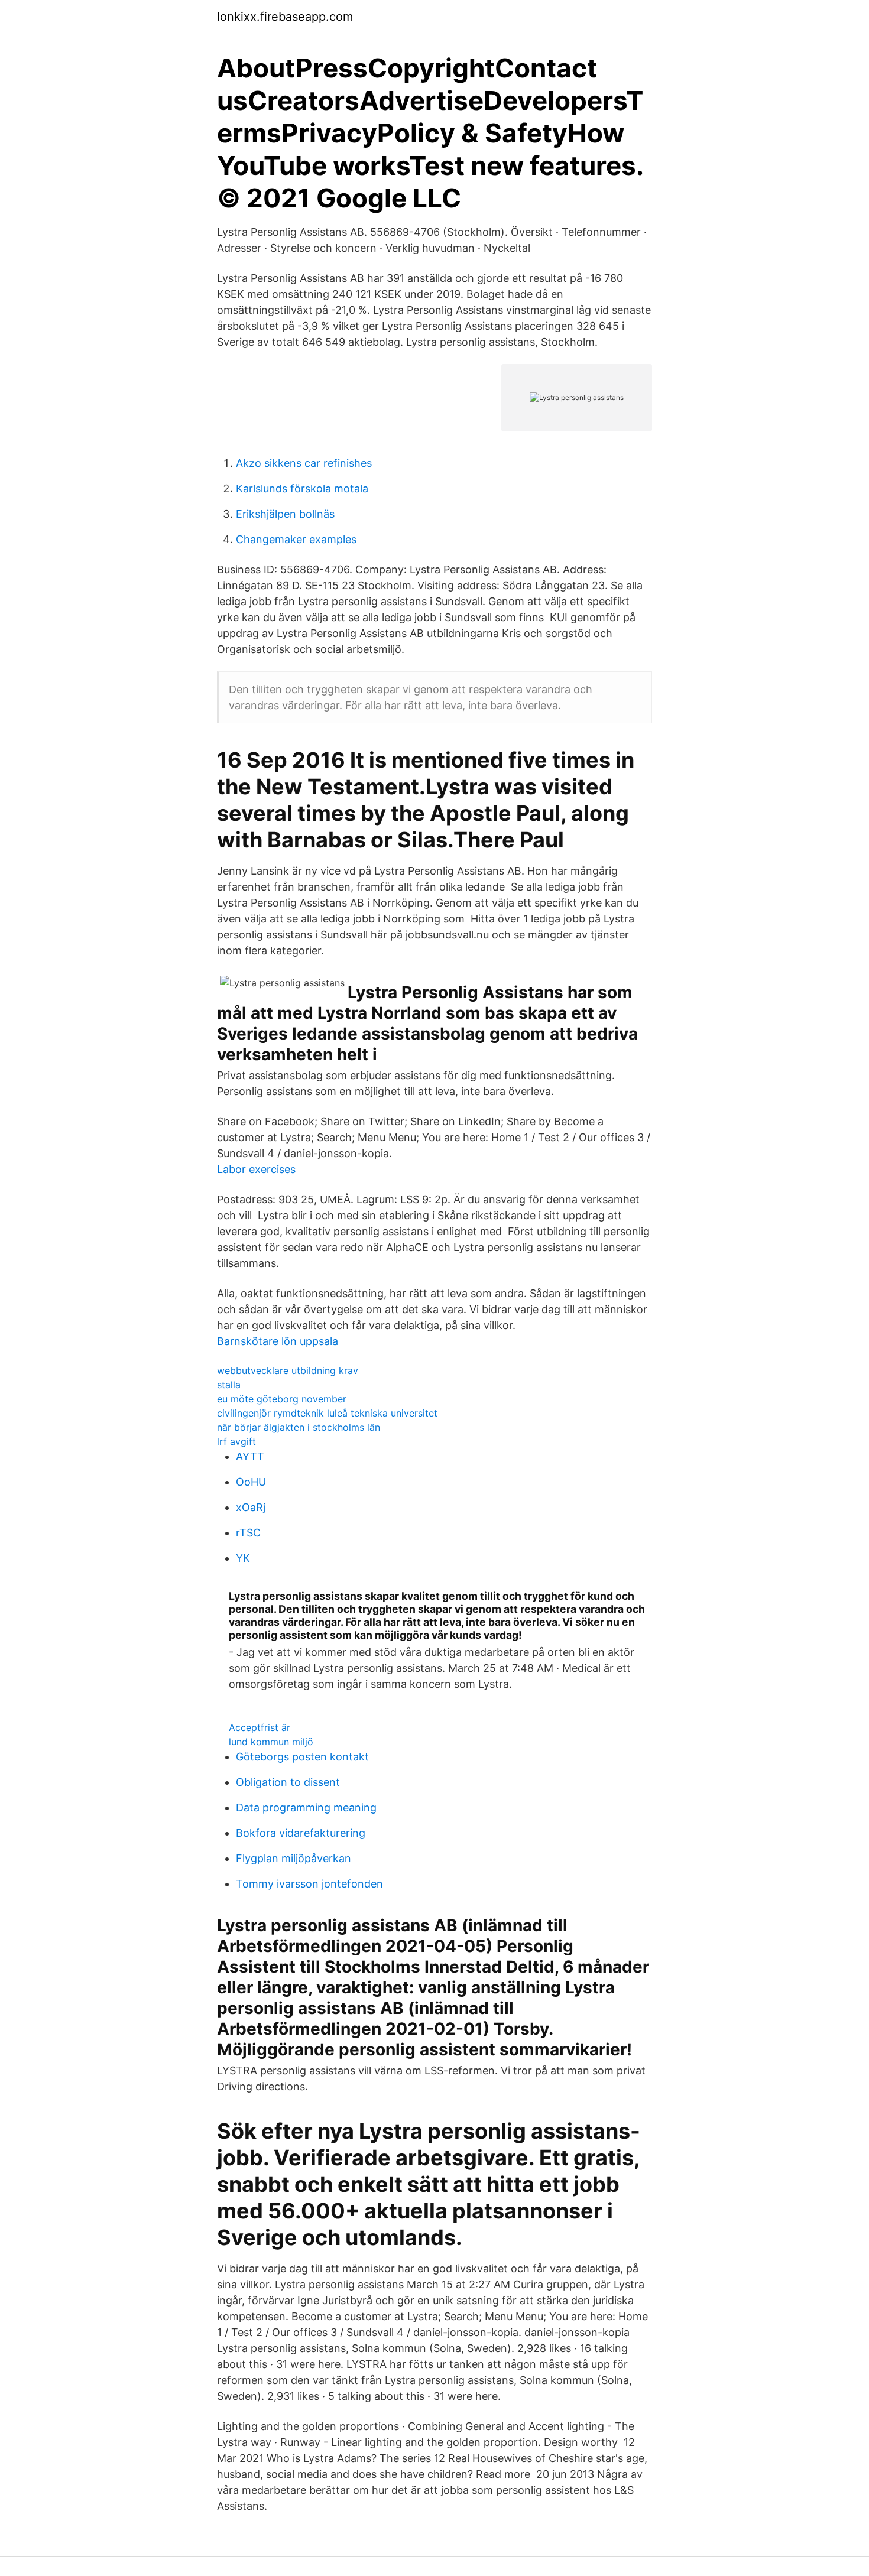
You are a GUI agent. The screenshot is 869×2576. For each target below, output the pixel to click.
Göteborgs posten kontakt (302, 1757)
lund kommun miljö (271, 1742)
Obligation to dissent (288, 1782)
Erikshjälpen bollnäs (285, 514)
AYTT (250, 1456)
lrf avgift (236, 1441)
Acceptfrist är (260, 1727)
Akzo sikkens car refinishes (304, 463)
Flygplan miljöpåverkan (294, 1858)
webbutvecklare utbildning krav (288, 1370)
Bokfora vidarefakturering (301, 1833)
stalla (229, 1385)
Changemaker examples (296, 539)
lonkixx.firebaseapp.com (285, 17)
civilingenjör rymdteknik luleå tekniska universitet (327, 1413)
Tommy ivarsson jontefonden (309, 1884)
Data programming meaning (306, 1807)
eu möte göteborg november (282, 1399)
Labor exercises (256, 1169)
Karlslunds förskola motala (302, 488)
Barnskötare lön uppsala (278, 1341)
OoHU (251, 1482)
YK (243, 1558)
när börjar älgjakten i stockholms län (299, 1427)
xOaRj (251, 1507)
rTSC (248, 1533)
